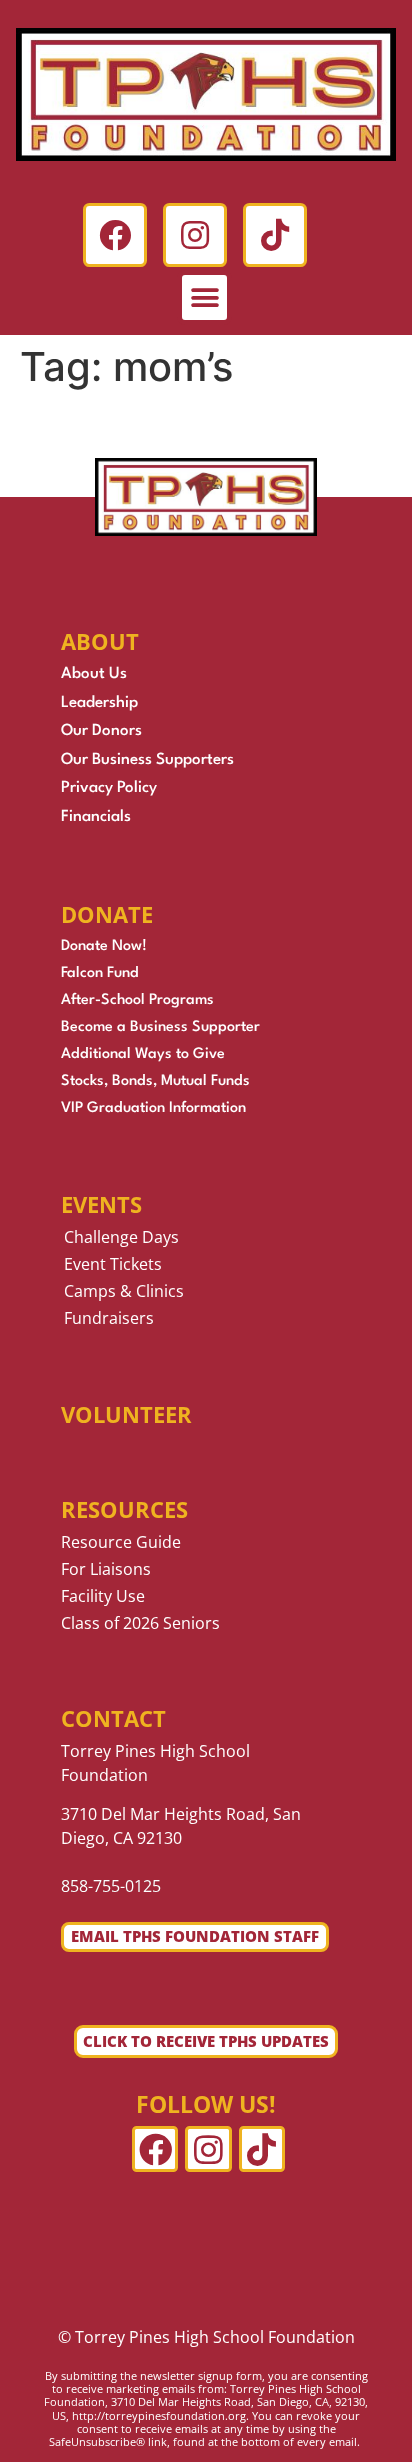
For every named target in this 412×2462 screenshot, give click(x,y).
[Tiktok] (275, 235)
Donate (107, 914)
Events (101, 1204)
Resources (124, 1509)
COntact (113, 1718)
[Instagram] (195, 235)
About (100, 641)
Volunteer (126, 1414)
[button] (204, 297)
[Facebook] (115, 235)
